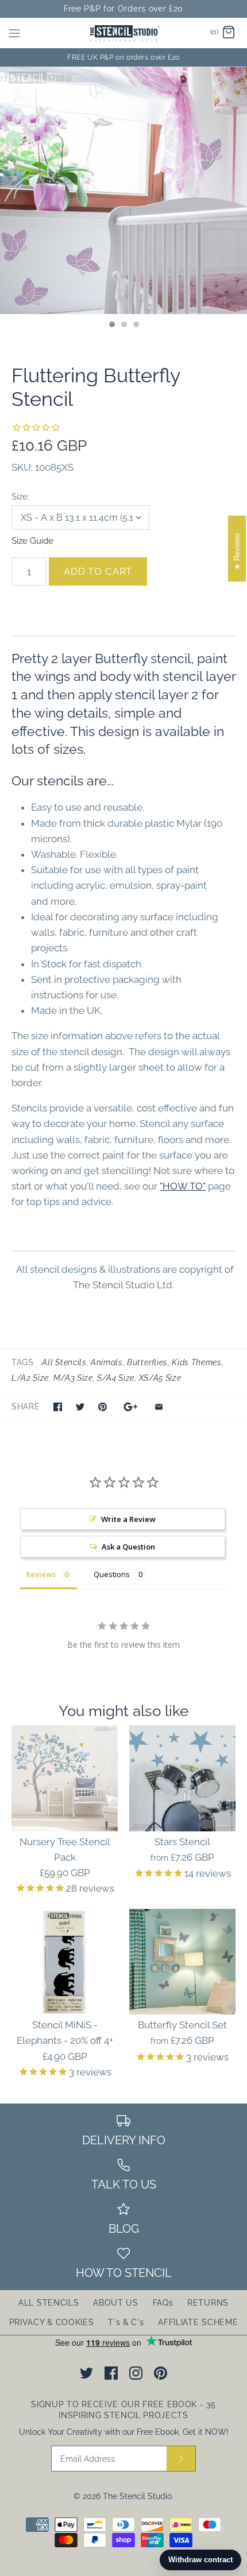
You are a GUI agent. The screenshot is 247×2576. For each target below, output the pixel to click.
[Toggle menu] (14, 33)
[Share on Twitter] (80, 1407)
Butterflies (147, 1362)
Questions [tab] (112, 1574)
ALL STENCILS (49, 2303)
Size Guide (32, 541)
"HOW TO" (183, 1186)
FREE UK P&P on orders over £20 (123, 57)
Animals (107, 1362)
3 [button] (136, 326)
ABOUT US (116, 2303)
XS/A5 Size (160, 1378)
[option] (123, 191)
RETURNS (208, 2303)
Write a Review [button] (128, 1519)
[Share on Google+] (131, 1407)
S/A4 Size (116, 1378)
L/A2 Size (30, 1378)
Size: (20, 496)
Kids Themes (196, 1362)
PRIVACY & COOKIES (52, 2322)
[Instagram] (136, 2373)
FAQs (163, 2303)
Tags (23, 1362)
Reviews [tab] (41, 1574)
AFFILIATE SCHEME (198, 2322)
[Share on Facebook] (58, 1407)
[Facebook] (111, 2373)
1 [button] (111, 326)
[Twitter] (86, 2373)
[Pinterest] (161, 2373)
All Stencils (64, 1362)
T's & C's (126, 2322)
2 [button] (123, 326)
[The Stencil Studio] (124, 33)
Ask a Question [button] (128, 1547)
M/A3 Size (73, 1378)
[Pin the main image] (103, 1407)
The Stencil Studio (137, 2496)
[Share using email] (159, 1407)
